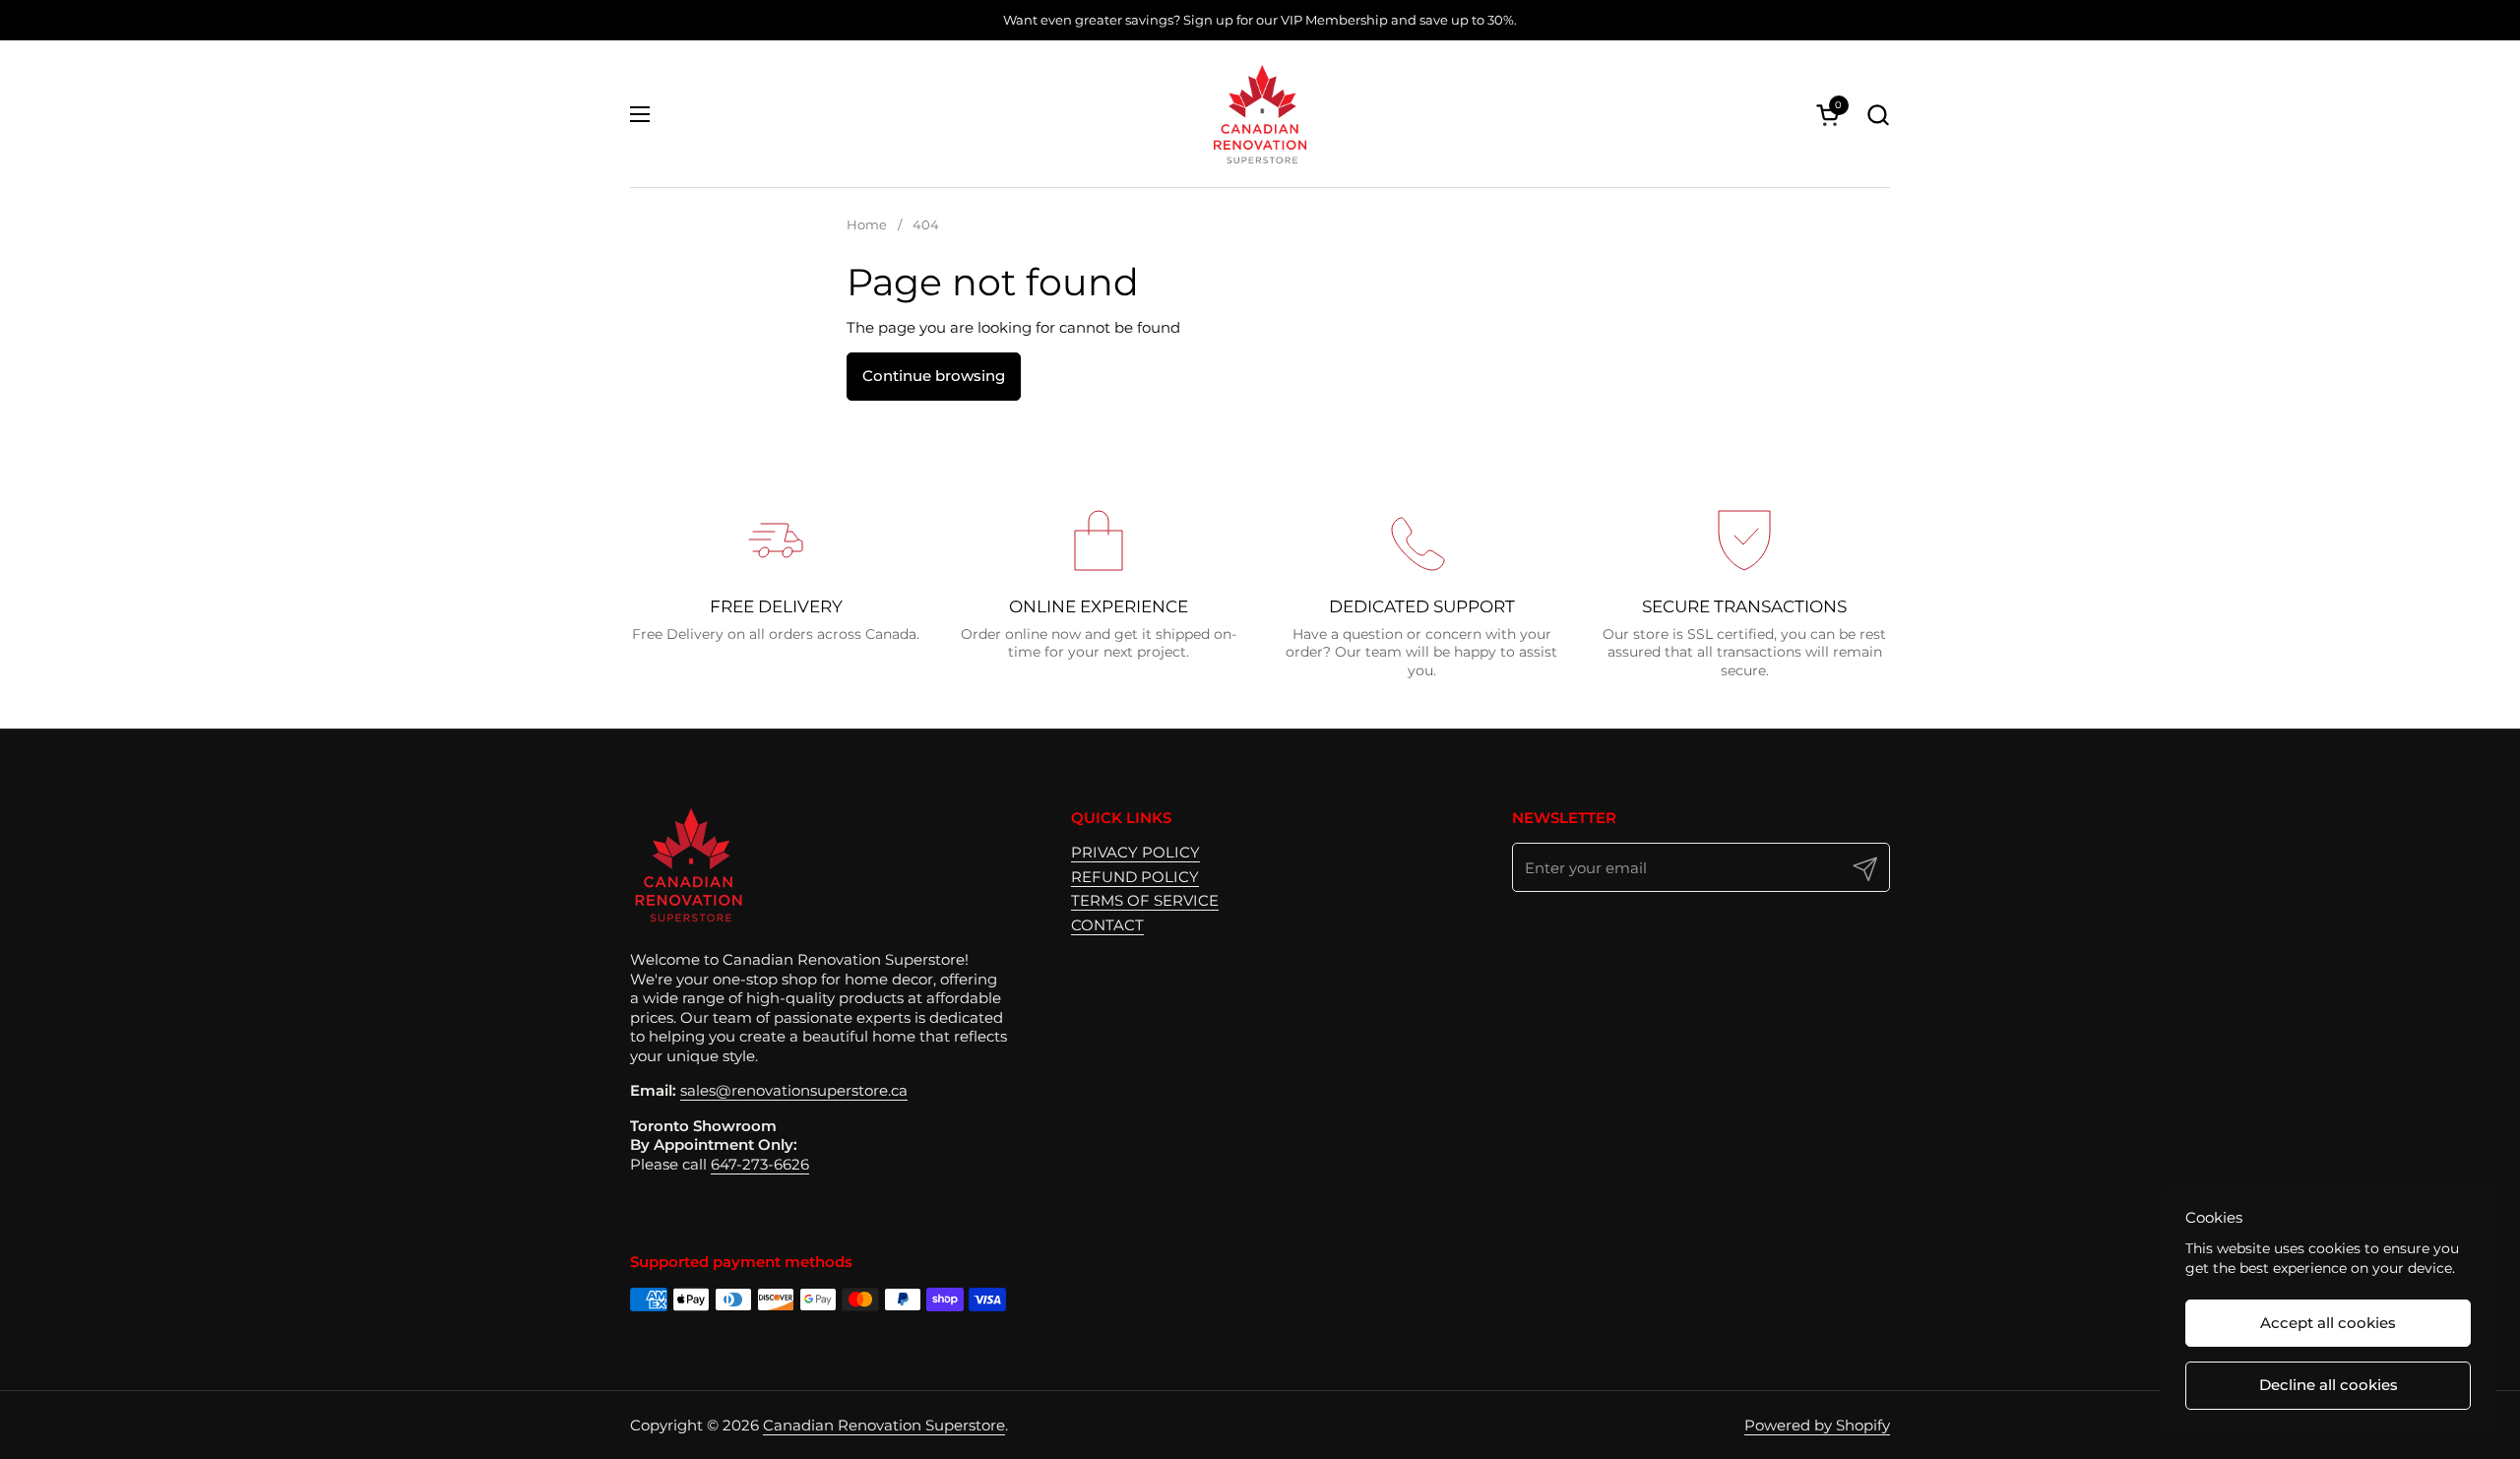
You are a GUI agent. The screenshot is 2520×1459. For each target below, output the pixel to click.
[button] (1878, 115)
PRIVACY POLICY (1135, 852)
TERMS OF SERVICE (1145, 900)
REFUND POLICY (1135, 877)
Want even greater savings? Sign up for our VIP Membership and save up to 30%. (1260, 20)
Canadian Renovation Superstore (884, 1425)
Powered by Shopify (1817, 1425)
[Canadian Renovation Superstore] (1260, 114)
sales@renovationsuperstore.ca (794, 1090)
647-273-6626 (760, 1164)
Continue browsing (934, 376)
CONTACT (1107, 925)
